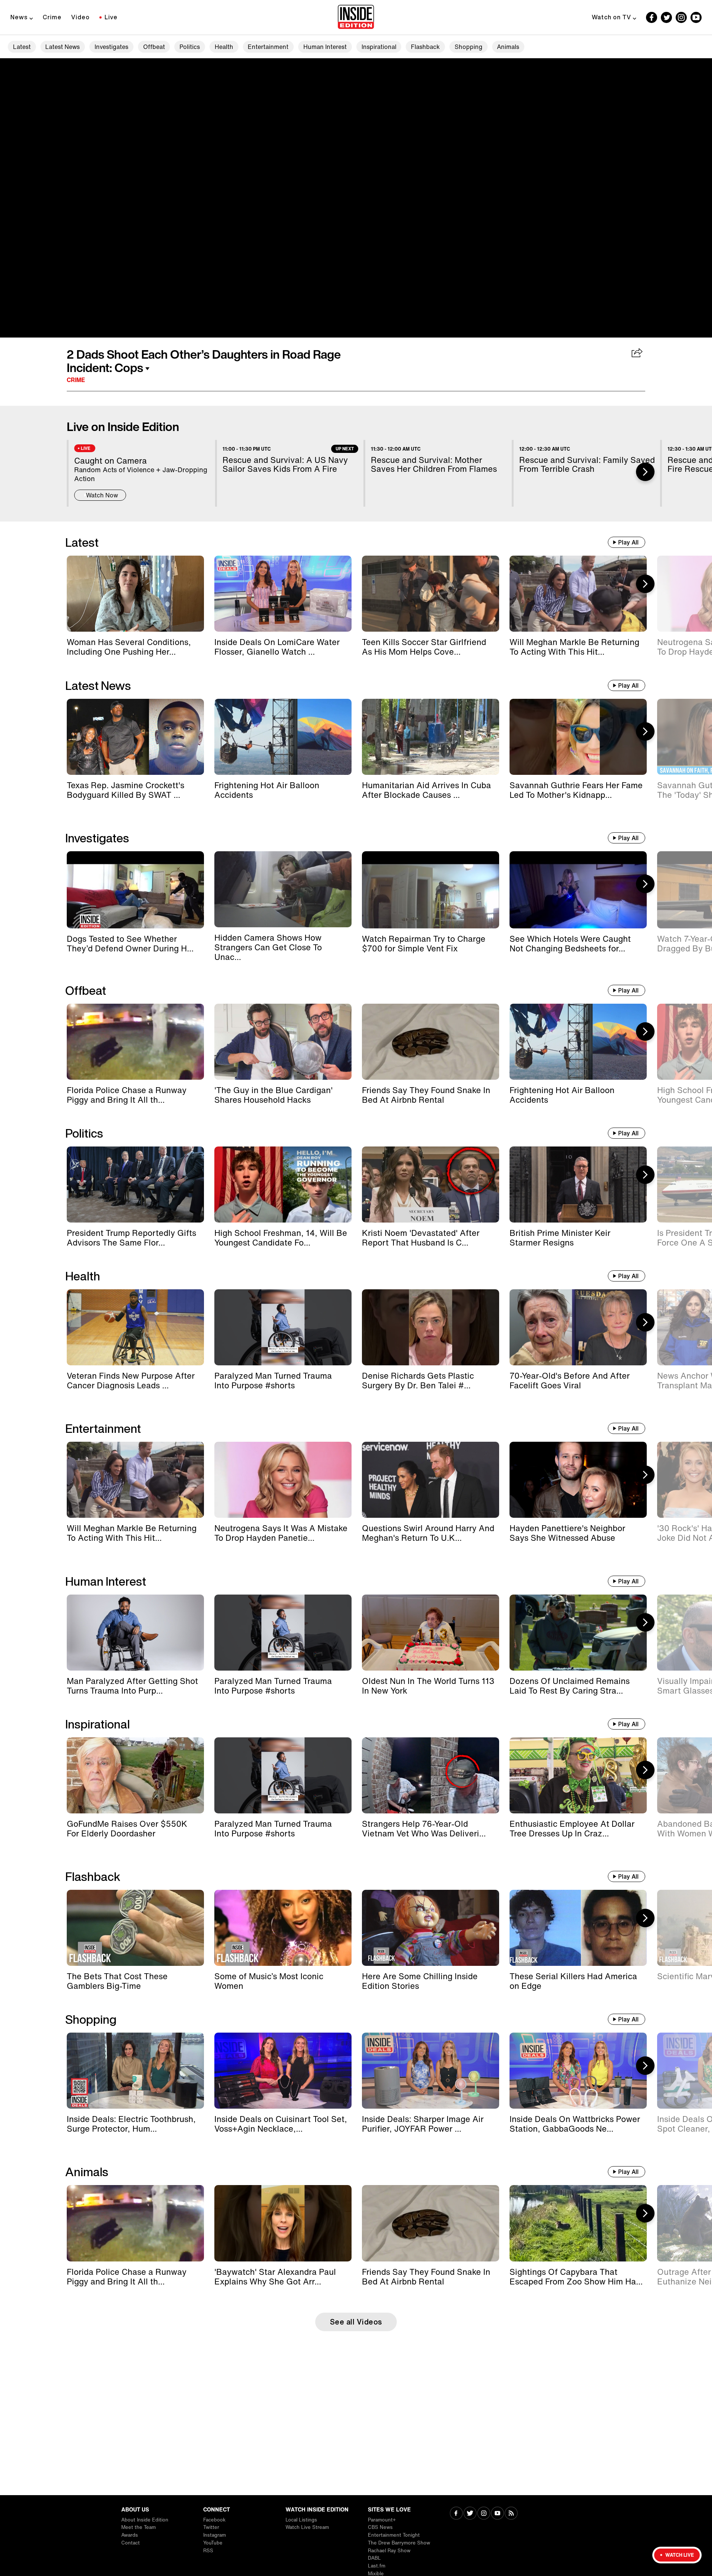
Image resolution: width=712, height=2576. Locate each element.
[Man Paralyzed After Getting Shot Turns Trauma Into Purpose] (135, 1633)
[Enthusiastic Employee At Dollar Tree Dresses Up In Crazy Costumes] (578, 1775)
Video (80, 17)
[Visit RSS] (511, 2514)
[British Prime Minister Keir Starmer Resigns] (578, 1185)
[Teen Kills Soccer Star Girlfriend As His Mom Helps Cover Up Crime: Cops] (431, 594)
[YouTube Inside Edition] (696, 17)
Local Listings (301, 2520)
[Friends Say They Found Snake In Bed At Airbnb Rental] (431, 1042)
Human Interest (325, 47)
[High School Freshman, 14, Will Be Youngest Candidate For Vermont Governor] (283, 1185)
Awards (130, 2535)
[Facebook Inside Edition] (652, 17)
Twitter (211, 2527)
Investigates (111, 47)
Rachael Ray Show (389, 2551)
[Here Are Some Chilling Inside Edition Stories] (431, 1928)
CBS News (380, 2527)
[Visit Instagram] (484, 2514)
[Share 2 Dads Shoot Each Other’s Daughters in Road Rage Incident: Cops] (637, 353)
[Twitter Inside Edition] (666, 17)
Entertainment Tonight (394, 2535)
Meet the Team (139, 2527)
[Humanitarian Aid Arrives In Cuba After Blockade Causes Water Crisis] (431, 737)
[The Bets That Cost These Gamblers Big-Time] (135, 1928)
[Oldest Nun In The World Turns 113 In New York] (431, 1633)
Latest (22, 47)
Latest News (62, 47)
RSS (208, 2551)
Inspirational (379, 47)
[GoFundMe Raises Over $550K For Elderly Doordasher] (135, 1775)
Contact (131, 2543)
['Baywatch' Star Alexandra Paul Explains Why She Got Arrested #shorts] (283, 2223)
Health (224, 47)
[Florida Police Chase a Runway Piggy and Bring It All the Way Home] (135, 1042)
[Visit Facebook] (456, 2514)
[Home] (356, 17)
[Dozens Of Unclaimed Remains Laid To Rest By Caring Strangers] (578, 1633)
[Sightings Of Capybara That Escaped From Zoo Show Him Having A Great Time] (578, 2223)
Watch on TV (612, 17)
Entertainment (268, 47)
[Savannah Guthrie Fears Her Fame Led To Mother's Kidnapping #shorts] (578, 737)
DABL (374, 2558)
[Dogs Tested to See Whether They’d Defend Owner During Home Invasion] (135, 890)
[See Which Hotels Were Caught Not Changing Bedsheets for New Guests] (578, 890)
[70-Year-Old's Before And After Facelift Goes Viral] (578, 1327)
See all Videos (356, 2322)
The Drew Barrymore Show (399, 2543)
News (19, 17)
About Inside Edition (145, 2520)
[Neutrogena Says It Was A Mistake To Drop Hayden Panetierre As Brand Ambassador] (283, 1480)
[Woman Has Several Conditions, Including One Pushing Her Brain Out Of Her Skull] (135, 594)
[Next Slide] (645, 472)
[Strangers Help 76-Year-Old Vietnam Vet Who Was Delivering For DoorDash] (431, 1775)
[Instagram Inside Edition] (681, 17)
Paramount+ (382, 2520)
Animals (508, 47)
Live (111, 17)
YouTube (213, 2543)
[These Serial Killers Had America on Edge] (578, 1928)
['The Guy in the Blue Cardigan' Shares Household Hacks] (283, 1042)
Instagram (215, 2535)
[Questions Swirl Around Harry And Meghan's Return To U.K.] (431, 1480)
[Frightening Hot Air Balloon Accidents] (283, 737)
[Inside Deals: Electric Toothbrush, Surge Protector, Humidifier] (135, 2071)
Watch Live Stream (307, 2527)
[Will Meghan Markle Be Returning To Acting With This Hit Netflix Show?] (578, 594)
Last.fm (377, 2566)
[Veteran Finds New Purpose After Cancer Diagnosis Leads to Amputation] (135, 1327)
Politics (190, 47)
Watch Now (102, 495)
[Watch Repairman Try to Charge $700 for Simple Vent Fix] (431, 890)
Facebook (214, 2520)
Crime (52, 17)
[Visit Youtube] (497, 2514)
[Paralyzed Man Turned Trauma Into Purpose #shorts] (283, 1327)
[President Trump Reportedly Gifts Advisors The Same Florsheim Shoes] (135, 1185)
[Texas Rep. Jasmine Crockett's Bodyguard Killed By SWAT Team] (135, 737)
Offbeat (154, 47)
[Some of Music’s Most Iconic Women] (283, 1928)
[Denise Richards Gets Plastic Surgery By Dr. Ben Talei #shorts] (431, 1327)
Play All (628, 542)
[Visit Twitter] (470, 2514)
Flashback (425, 47)
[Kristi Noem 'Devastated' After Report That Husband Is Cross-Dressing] (431, 1185)
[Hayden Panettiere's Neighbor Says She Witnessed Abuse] (578, 1480)
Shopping (469, 47)
